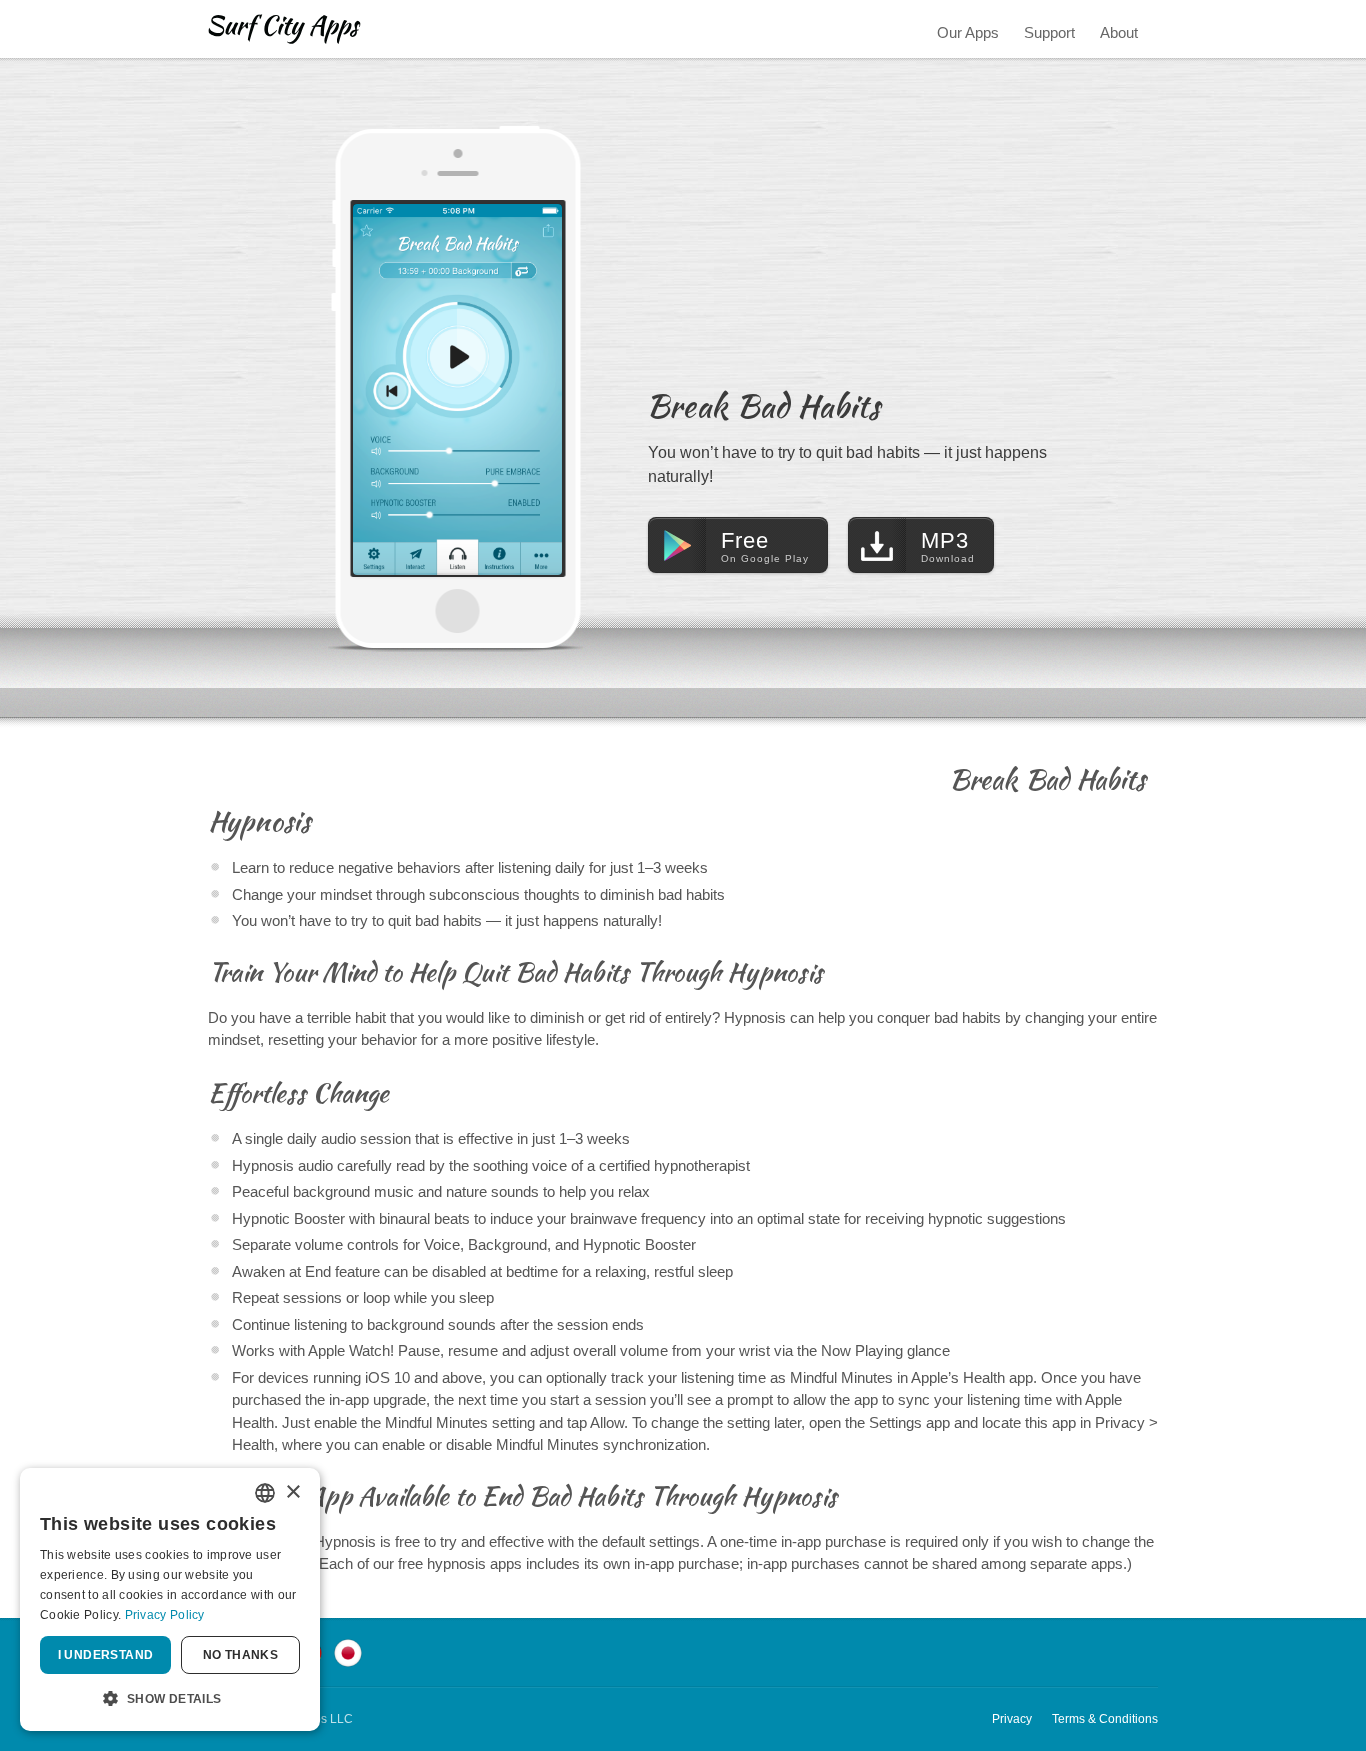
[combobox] (265, 1493)
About (1119, 32)
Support (1049, 32)
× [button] (292, 1492)
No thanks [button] (241, 1655)
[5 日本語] (348, 1651)
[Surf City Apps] (284, 29)
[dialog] (170, 1599)
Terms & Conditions (1105, 1719)
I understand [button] (106, 1655)
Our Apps (968, 32)
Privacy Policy (165, 1615)
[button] (170, 1699)
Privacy (1012, 1719)
